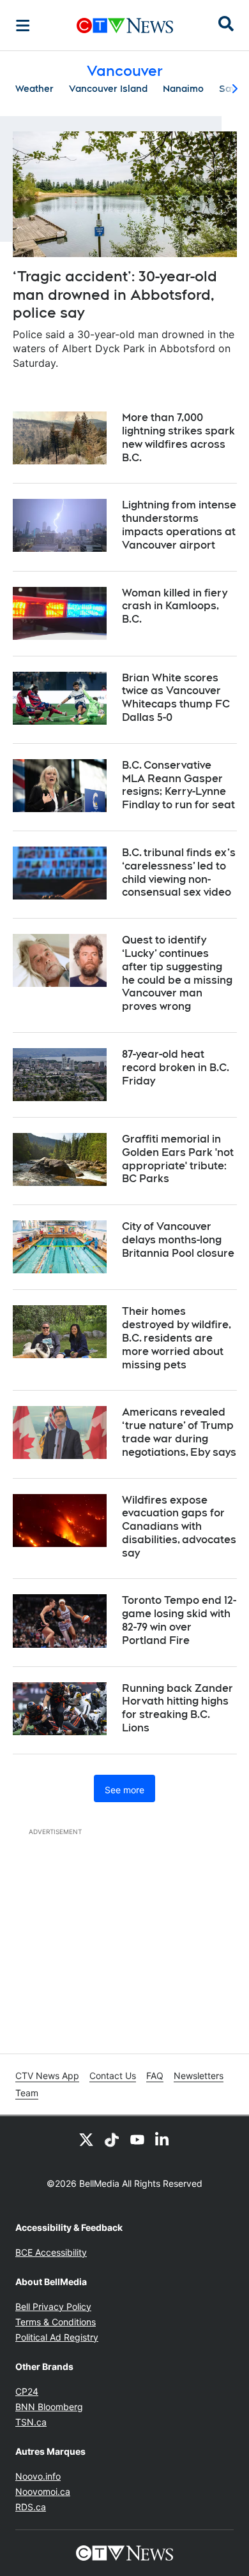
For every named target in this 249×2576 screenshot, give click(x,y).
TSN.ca (31, 2422)
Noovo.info (38, 2476)
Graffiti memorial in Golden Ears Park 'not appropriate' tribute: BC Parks (178, 1159)
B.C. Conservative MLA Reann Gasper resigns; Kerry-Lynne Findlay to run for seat (178, 785)
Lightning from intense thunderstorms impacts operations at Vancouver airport (179, 525)
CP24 (27, 2391)
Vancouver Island (108, 89)
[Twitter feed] (86, 2139)
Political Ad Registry (57, 2337)
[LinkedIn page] (163, 2139)
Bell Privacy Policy (53, 2306)
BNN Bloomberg (49, 2407)
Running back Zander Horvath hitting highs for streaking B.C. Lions (177, 1708)
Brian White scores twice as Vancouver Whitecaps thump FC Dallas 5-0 (176, 698)
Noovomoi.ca (43, 2491)
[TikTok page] (112, 2139)
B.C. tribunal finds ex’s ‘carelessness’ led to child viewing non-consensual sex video (179, 872)
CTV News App (47, 2076)
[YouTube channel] (137, 2139)
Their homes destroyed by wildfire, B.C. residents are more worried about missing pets (177, 1338)
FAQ (155, 2076)
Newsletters (199, 2076)
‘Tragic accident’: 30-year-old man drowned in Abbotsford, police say (115, 294)
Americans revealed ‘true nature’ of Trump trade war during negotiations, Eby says (179, 1432)
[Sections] (23, 26)
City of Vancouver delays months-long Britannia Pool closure (178, 1240)
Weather (34, 89)
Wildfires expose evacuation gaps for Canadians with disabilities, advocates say (179, 1527)
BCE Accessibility (51, 2252)
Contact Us (113, 2076)
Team (27, 2093)
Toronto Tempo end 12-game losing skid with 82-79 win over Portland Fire (179, 1620)
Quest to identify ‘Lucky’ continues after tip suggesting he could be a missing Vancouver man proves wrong (177, 973)
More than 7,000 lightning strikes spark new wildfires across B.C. (178, 437)
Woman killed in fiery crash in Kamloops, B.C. (175, 606)
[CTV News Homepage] (125, 26)
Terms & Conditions (56, 2322)
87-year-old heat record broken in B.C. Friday (176, 1068)
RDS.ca (31, 2507)
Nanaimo (183, 89)
